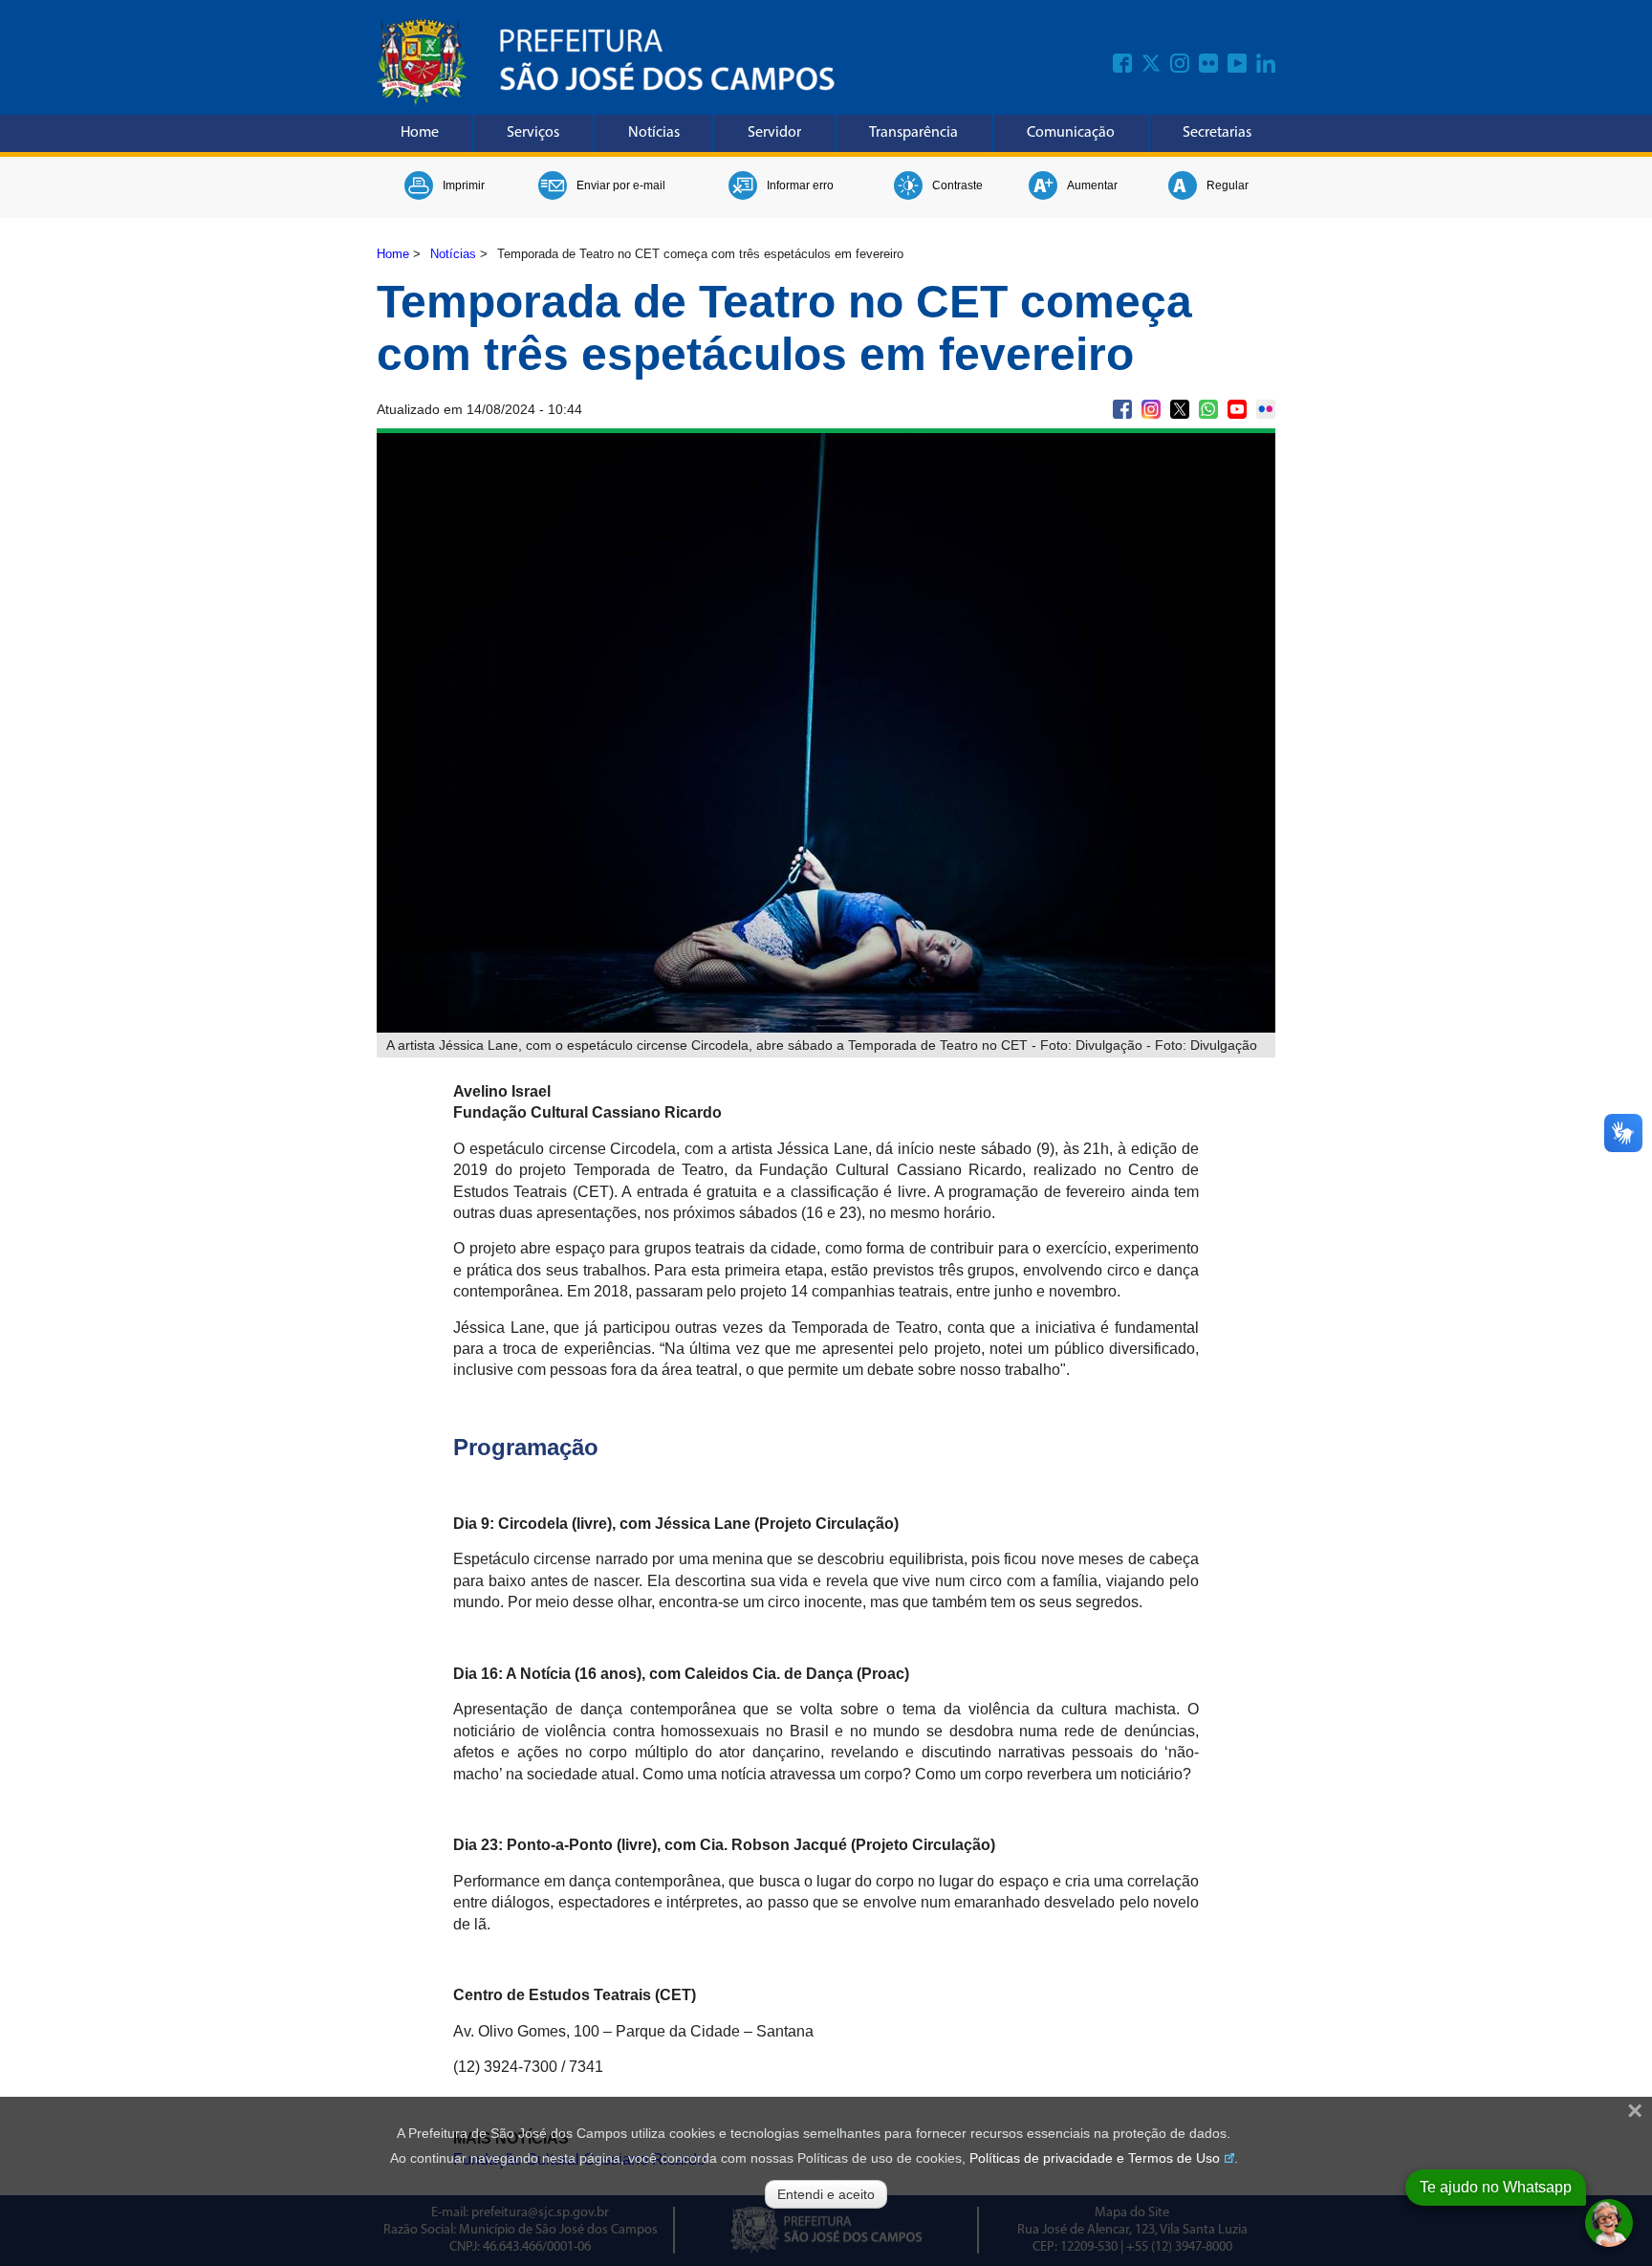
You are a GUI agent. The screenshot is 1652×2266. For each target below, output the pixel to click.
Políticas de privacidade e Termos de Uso (1095, 2158)
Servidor (774, 133)
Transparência (913, 133)
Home (420, 133)
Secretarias (1217, 133)
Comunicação (1071, 133)
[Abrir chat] (1609, 2223)
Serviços (533, 133)
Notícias (654, 133)
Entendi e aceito (826, 2194)
